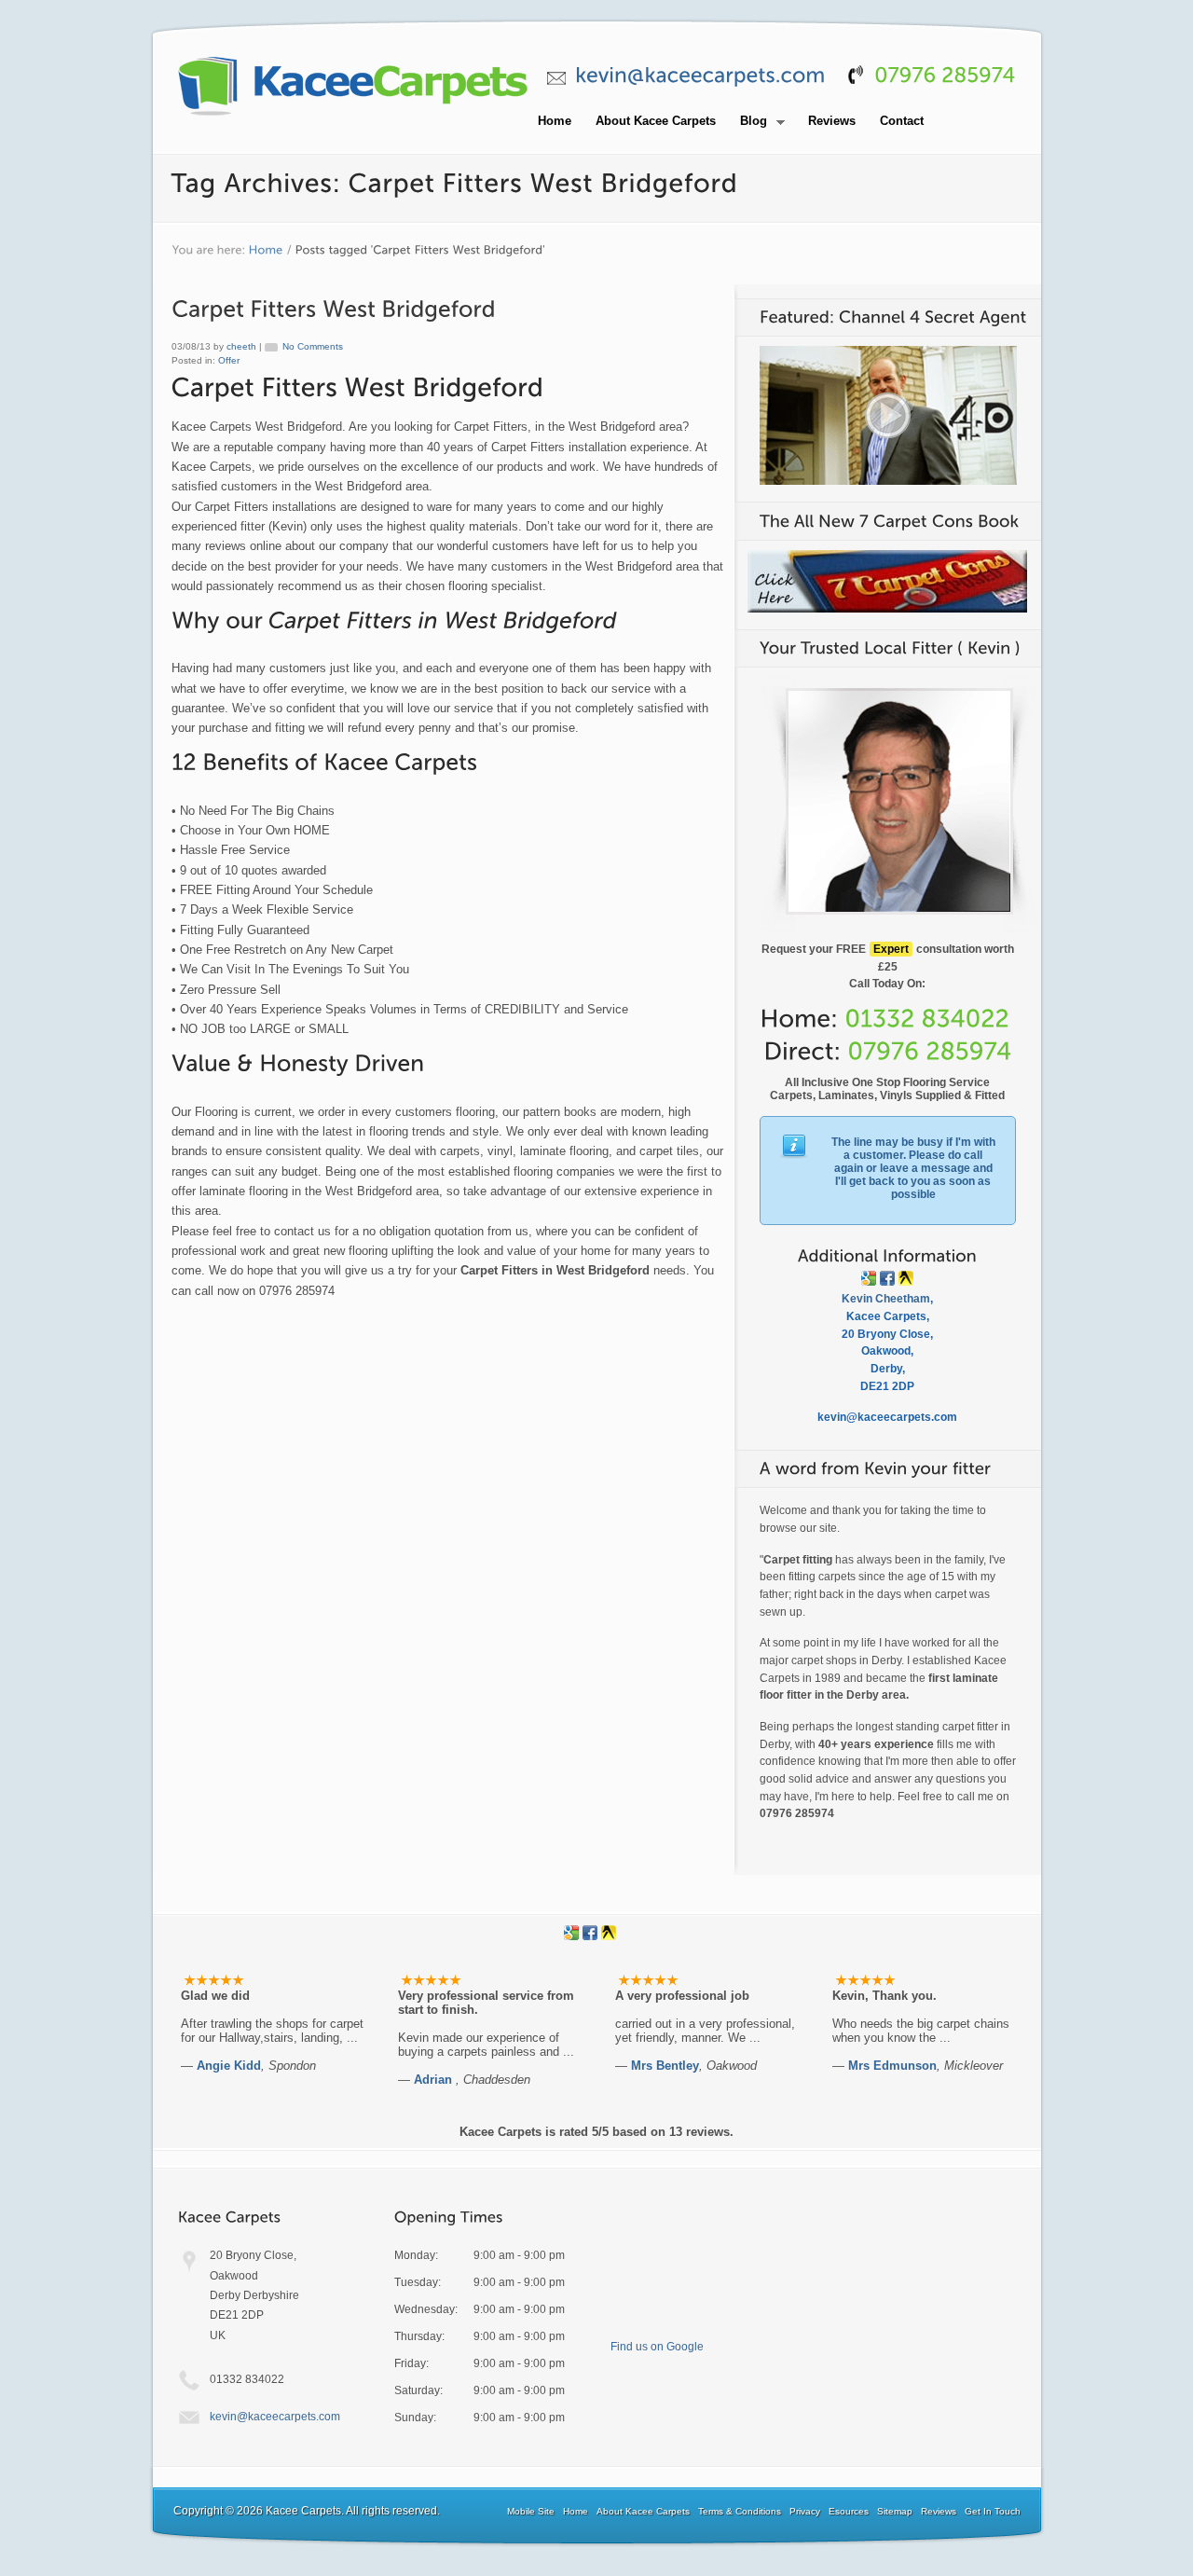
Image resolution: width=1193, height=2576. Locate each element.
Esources (849, 2511)
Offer (229, 360)
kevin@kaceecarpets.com (275, 2417)
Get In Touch (993, 2511)
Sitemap (895, 2511)
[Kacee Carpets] (353, 117)
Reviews (832, 121)
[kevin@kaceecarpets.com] (700, 75)
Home (555, 121)
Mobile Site (531, 2511)
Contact (902, 121)
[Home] (266, 250)
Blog (748, 122)
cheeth (241, 346)
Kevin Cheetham (886, 1299)
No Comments (313, 346)
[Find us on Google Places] (869, 1278)
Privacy (805, 2511)
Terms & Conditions (740, 2511)
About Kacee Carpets (656, 121)
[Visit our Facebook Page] (887, 1278)
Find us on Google (657, 2347)
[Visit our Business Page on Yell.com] (906, 1278)
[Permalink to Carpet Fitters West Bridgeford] (334, 308)
